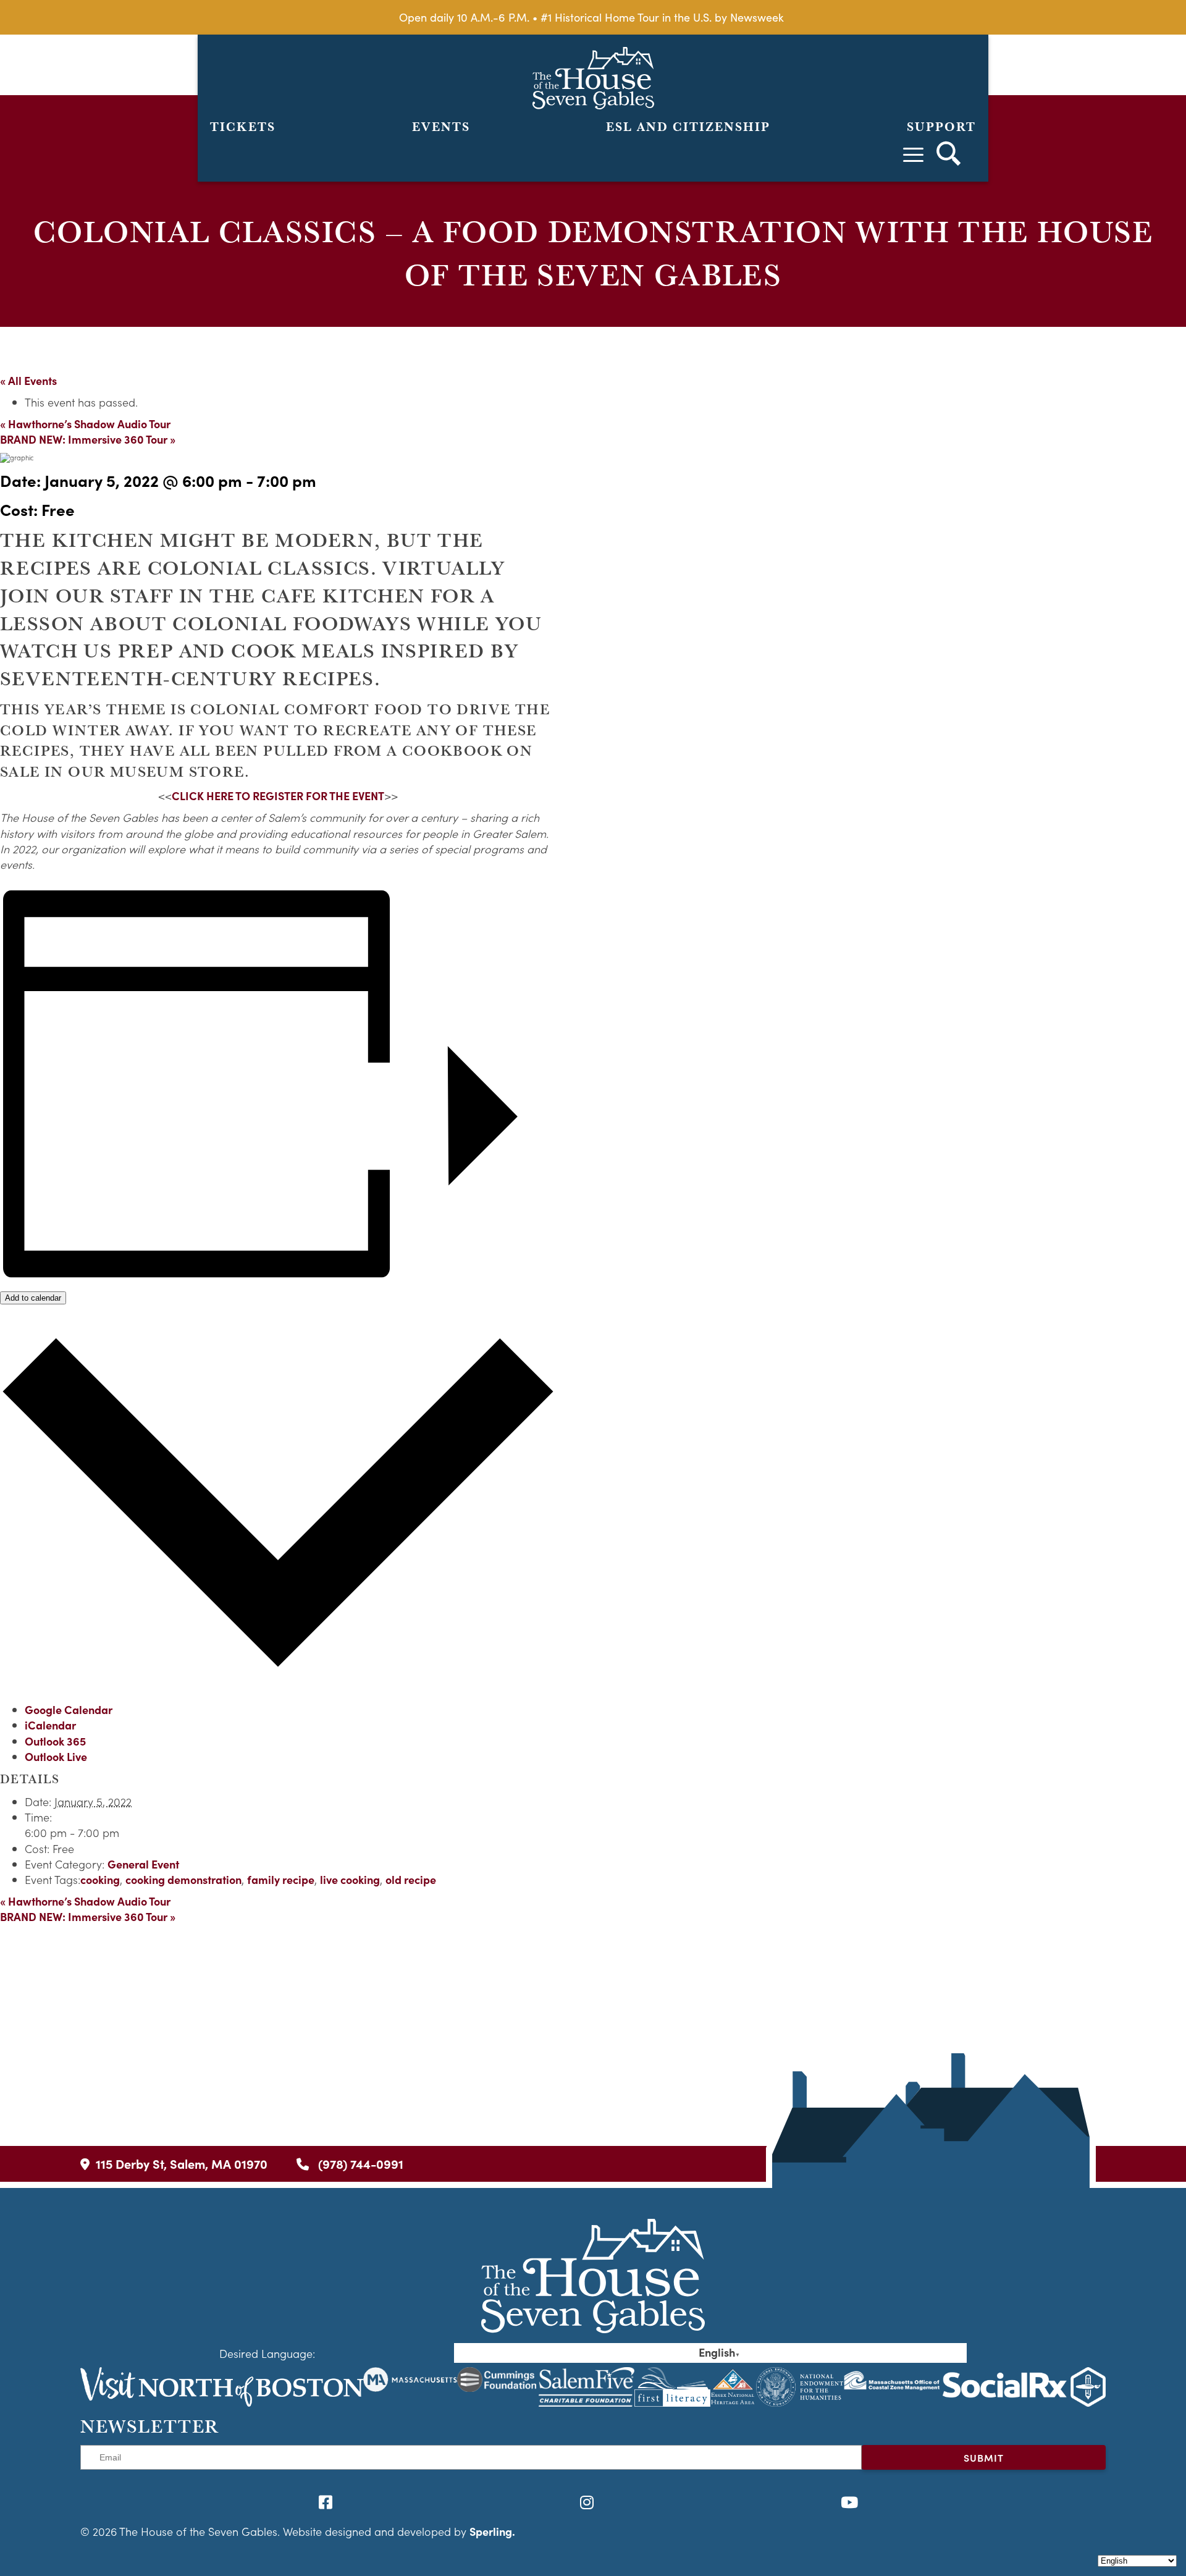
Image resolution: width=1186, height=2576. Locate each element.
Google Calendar (69, 1709)
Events (441, 127)
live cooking (350, 1879)
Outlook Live (56, 1756)
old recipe (411, 1879)
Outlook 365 (55, 1741)
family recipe (281, 1879)
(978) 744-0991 (359, 2164)
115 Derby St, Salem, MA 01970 (182, 2164)
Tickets (243, 127)
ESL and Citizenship (688, 127)
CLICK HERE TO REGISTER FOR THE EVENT (278, 796)
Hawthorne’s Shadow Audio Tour (85, 424)
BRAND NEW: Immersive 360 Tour (88, 439)
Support (941, 127)
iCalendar (50, 1725)
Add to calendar (33, 1298)
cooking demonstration (183, 1879)
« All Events (28, 380)
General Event (143, 1864)
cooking (100, 1879)
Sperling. (492, 2531)
